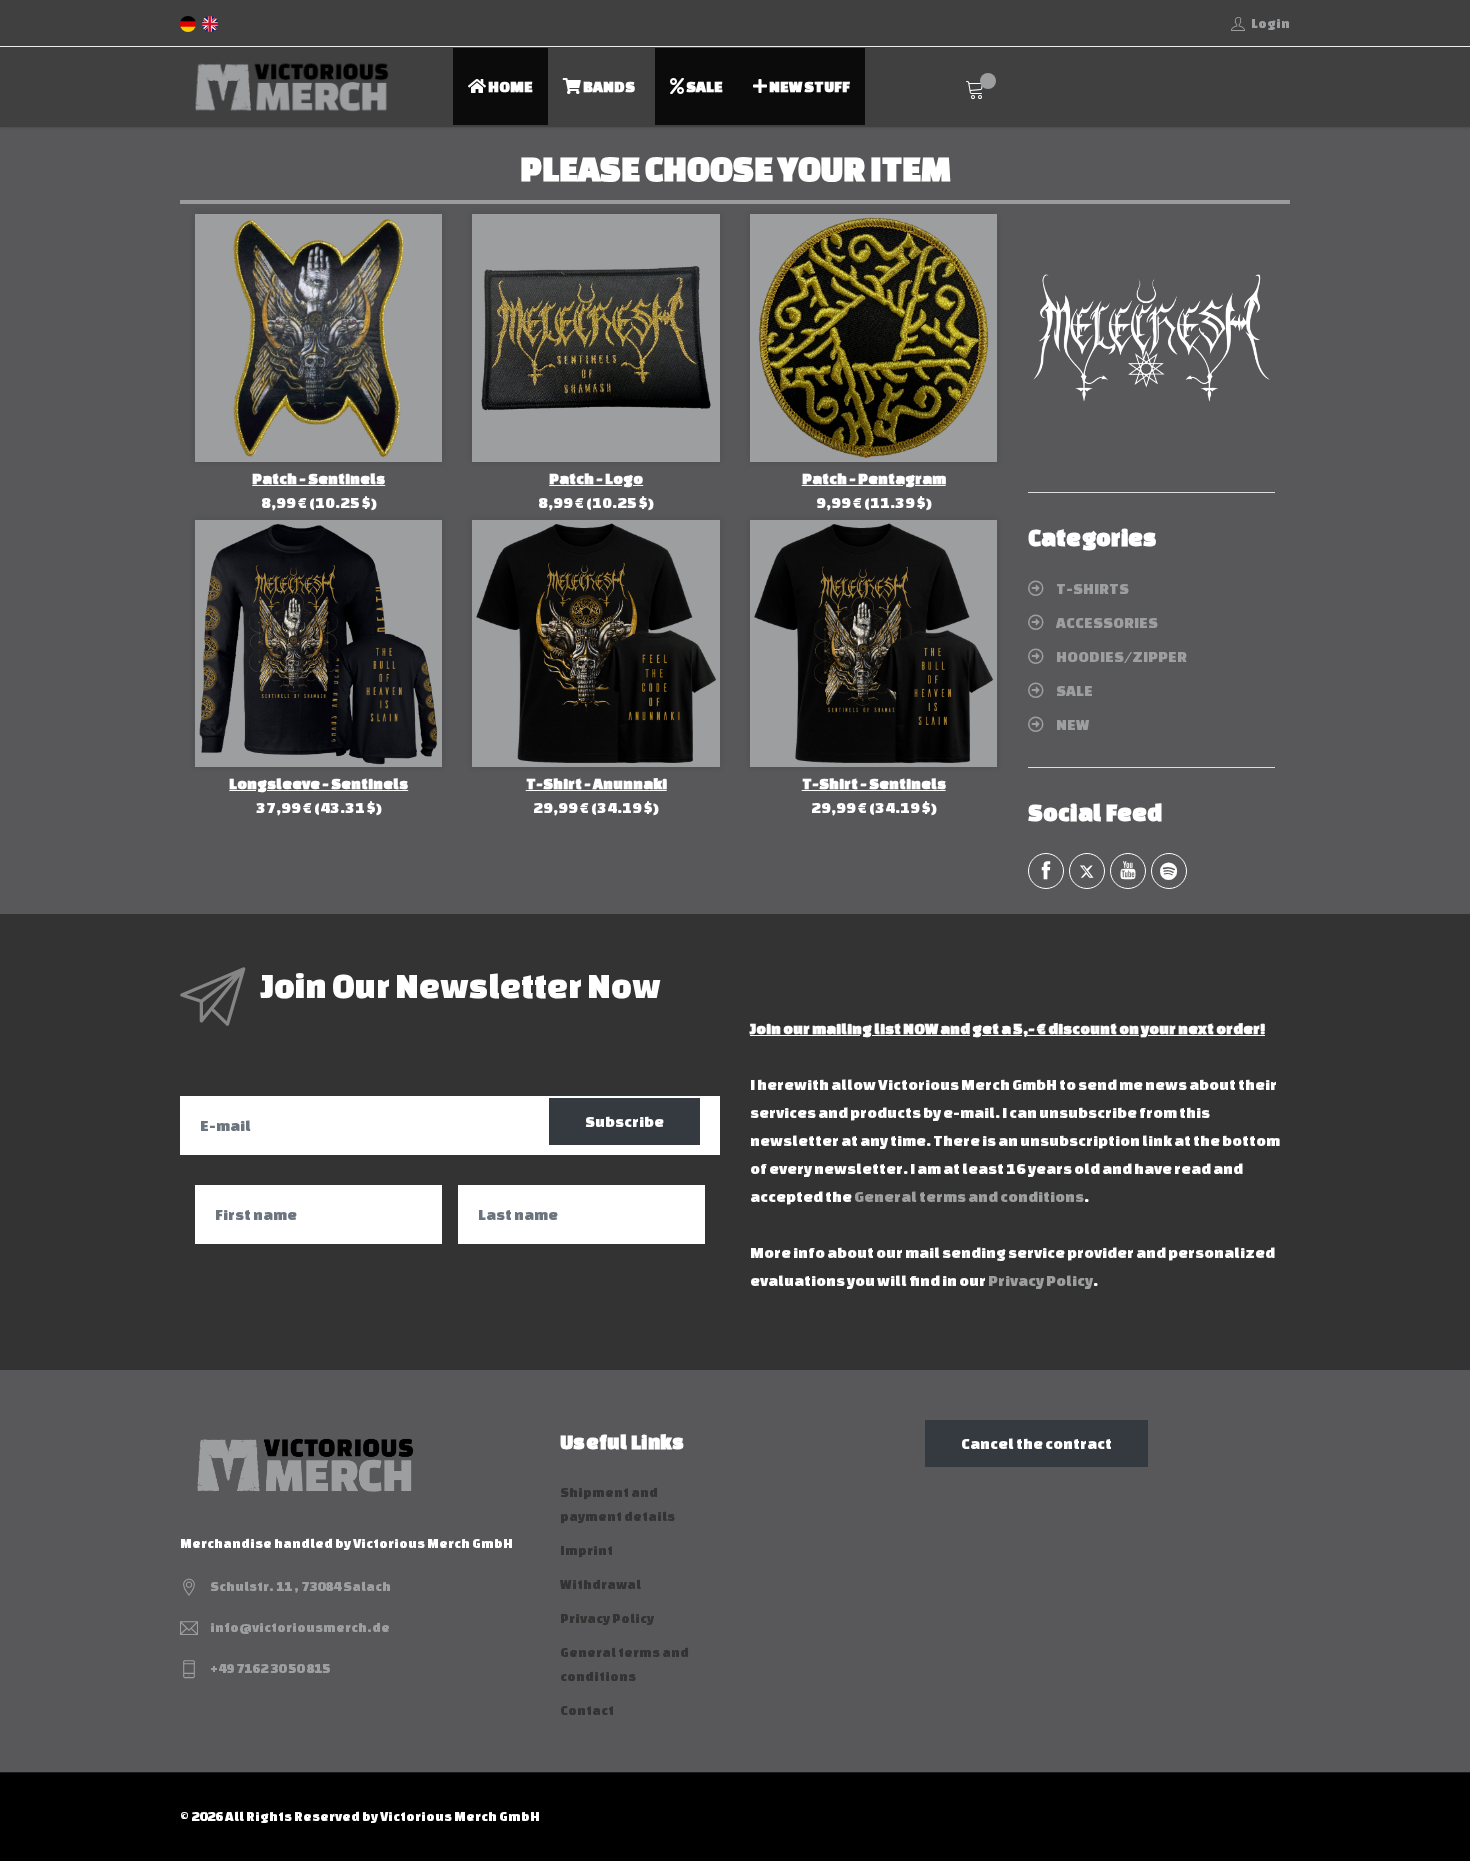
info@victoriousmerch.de (300, 1627)
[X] (1087, 871)
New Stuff (808, 86)
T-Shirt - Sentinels (874, 783)
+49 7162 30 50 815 (270, 1668)
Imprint (586, 1550)
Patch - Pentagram (874, 478)
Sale (703, 86)
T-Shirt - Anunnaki (596, 783)
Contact (587, 1710)
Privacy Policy (1040, 1280)
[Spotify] (1169, 871)
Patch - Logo (596, 478)
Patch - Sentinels (318, 478)
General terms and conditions (969, 1196)
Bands (608, 86)
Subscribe (624, 1121)
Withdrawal (600, 1584)
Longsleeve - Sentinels (318, 783)
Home (509, 86)
